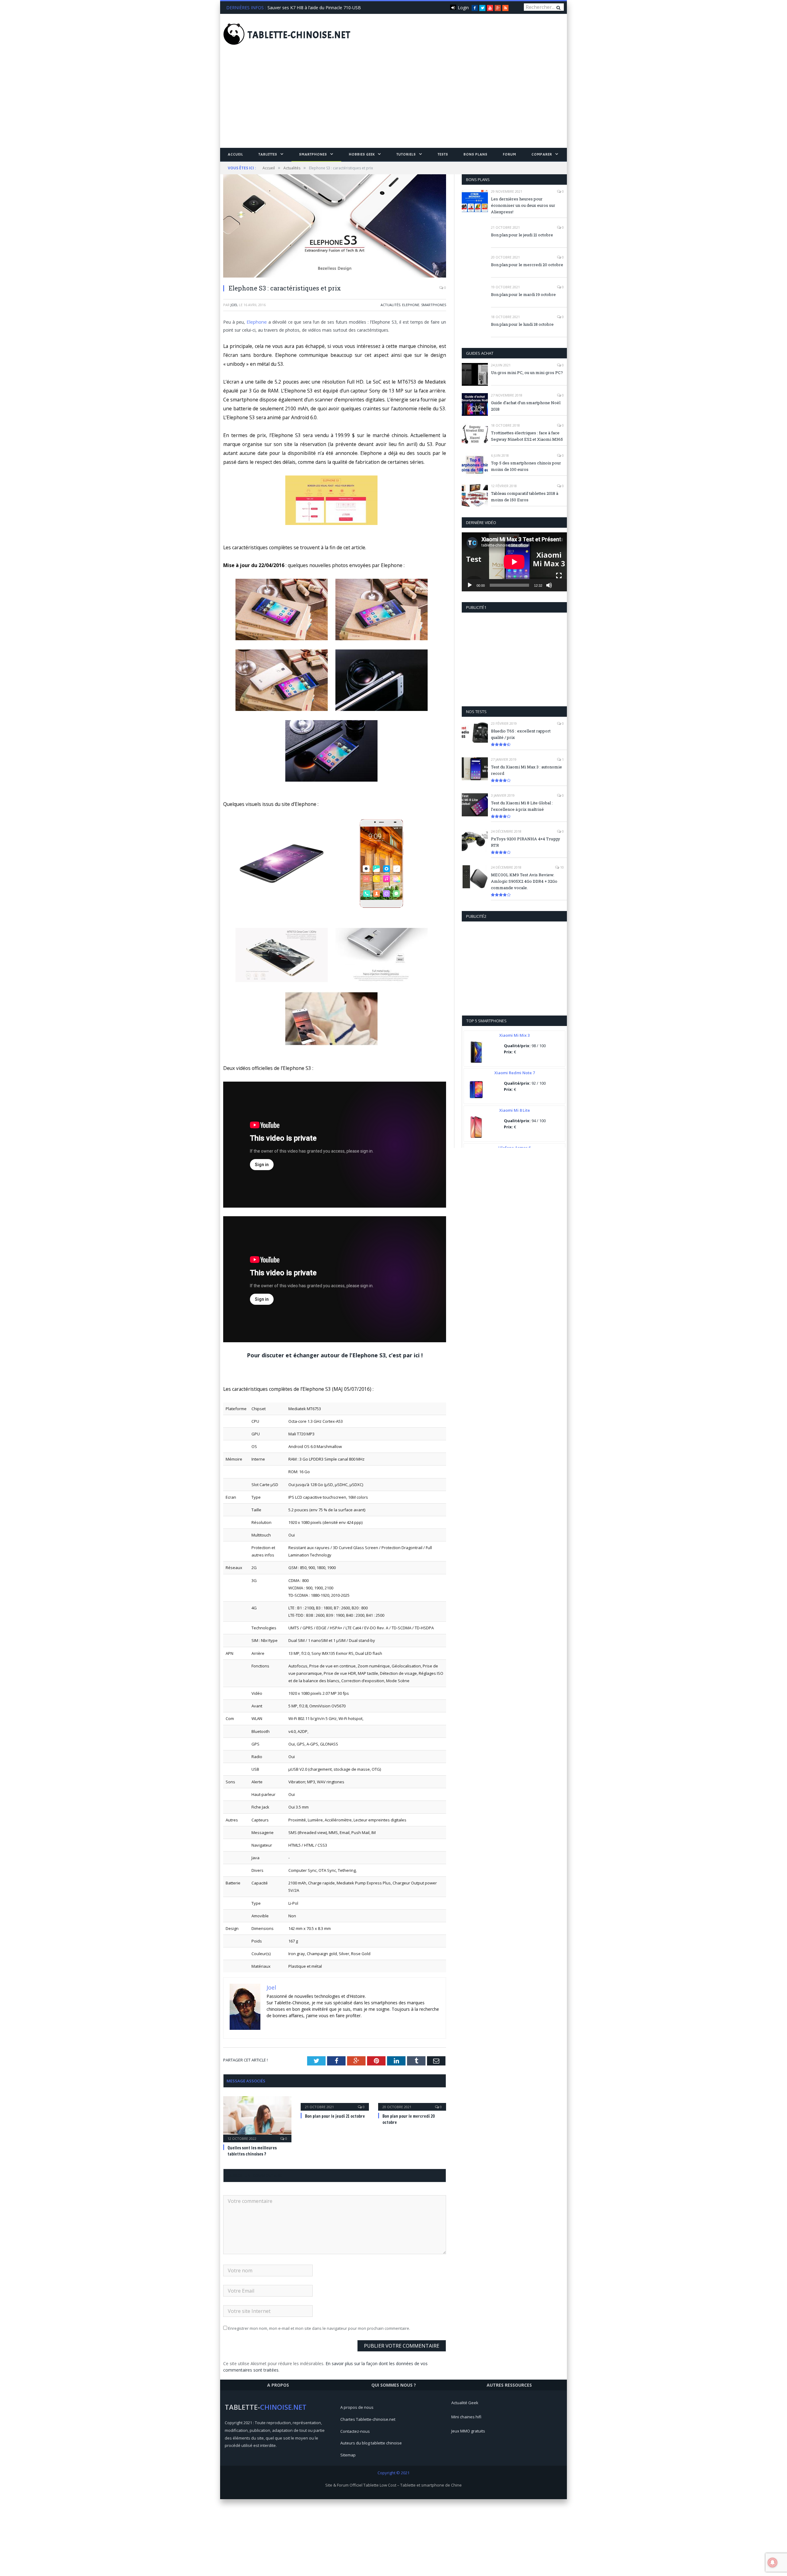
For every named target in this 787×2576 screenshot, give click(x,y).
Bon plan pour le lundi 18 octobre (522, 324)
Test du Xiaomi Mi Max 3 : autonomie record (526, 770)
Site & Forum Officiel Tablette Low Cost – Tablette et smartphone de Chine (393, 2484)
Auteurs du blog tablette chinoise (371, 2442)
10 (562, 867)
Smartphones (313, 154)
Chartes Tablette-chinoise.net (368, 2418)
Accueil (235, 154)
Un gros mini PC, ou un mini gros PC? (527, 373)
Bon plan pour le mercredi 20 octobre (527, 265)
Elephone (411, 305)
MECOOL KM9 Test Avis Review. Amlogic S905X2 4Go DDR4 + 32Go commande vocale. (524, 881)
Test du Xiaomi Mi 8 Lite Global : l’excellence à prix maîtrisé (522, 806)
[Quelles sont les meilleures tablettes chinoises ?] (257, 2117)
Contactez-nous (355, 2430)
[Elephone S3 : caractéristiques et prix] (335, 227)
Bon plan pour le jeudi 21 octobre (335, 2115)
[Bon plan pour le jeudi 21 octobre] (335, 2101)
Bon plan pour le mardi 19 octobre (523, 294)
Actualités (390, 305)
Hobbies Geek (362, 154)
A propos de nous (357, 2406)
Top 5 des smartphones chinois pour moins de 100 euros (526, 466)
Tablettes (268, 154)
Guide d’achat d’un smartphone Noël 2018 (526, 406)
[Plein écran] (559, 576)
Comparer (542, 154)
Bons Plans (476, 154)
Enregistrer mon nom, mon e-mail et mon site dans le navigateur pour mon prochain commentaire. (319, 2327)
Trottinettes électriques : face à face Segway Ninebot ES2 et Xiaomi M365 (527, 436)
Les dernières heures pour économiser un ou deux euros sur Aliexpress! (523, 205)
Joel (234, 305)
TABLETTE (299, 35)
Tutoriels (406, 154)
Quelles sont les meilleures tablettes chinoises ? (314, 8)
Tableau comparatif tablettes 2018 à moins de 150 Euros (525, 497)
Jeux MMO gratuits (468, 2430)
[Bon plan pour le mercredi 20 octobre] (412, 2101)
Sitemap (348, 2454)
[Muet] (549, 585)
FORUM (510, 154)
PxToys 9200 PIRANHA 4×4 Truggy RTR (526, 842)
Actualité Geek (465, 2402)
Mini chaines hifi (466, 2416)
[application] (514, 562)
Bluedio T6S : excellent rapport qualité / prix (521, 734)
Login (463, 8)
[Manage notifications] (773, 2562)
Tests (443, 154)
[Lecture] (470, 585)
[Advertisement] (393, 102)
